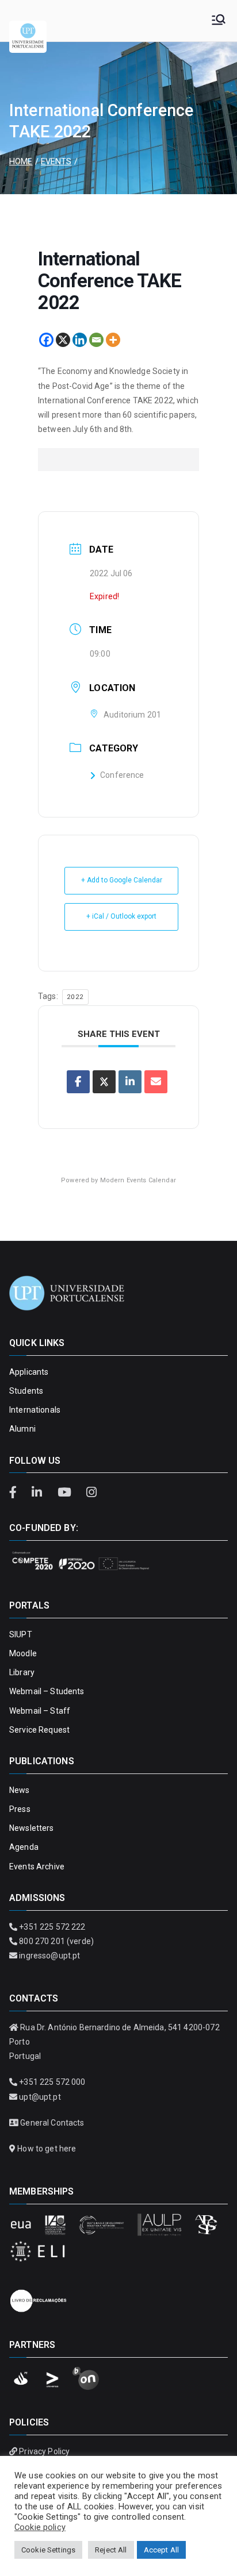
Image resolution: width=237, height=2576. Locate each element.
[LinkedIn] (39, 1493)
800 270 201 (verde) (56, 1941)
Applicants (29, 1372)
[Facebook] (46, 340)
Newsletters (32, 1828)
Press (20, 1809)
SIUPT (21, 1634)
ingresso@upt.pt (49, 1956)
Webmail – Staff (40, 1711)
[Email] (96, 340)
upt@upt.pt (40, 2097)
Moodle (23, 1653)
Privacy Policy (44, 2451)
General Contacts (52, 2123)
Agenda (24, 1847)
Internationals (35, 1410)
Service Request (39, 1730)
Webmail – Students (47, 1691)
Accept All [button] (161, 2550)
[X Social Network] (104, 1082)
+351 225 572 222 (52, 1927)
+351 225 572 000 (52, 2082)
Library (22, 1672)
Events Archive (37, 1867)
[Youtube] (66, 1493)
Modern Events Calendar (138, 1180)
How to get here (47, 2149)
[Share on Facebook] (78, 1082)
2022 (75, 997)
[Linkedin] (80, 340)
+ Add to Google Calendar (122, 880)
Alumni (22, 1429)
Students (26, 1391)
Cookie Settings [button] (48, 2550)
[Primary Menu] (219, 21)
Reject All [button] (111, 2550)
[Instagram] (91, 1493)
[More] (113, 340)
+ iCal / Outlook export (121, 916)
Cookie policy (40, 2527)
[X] (63, 340)
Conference (122, 775)
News (20, 1790)
